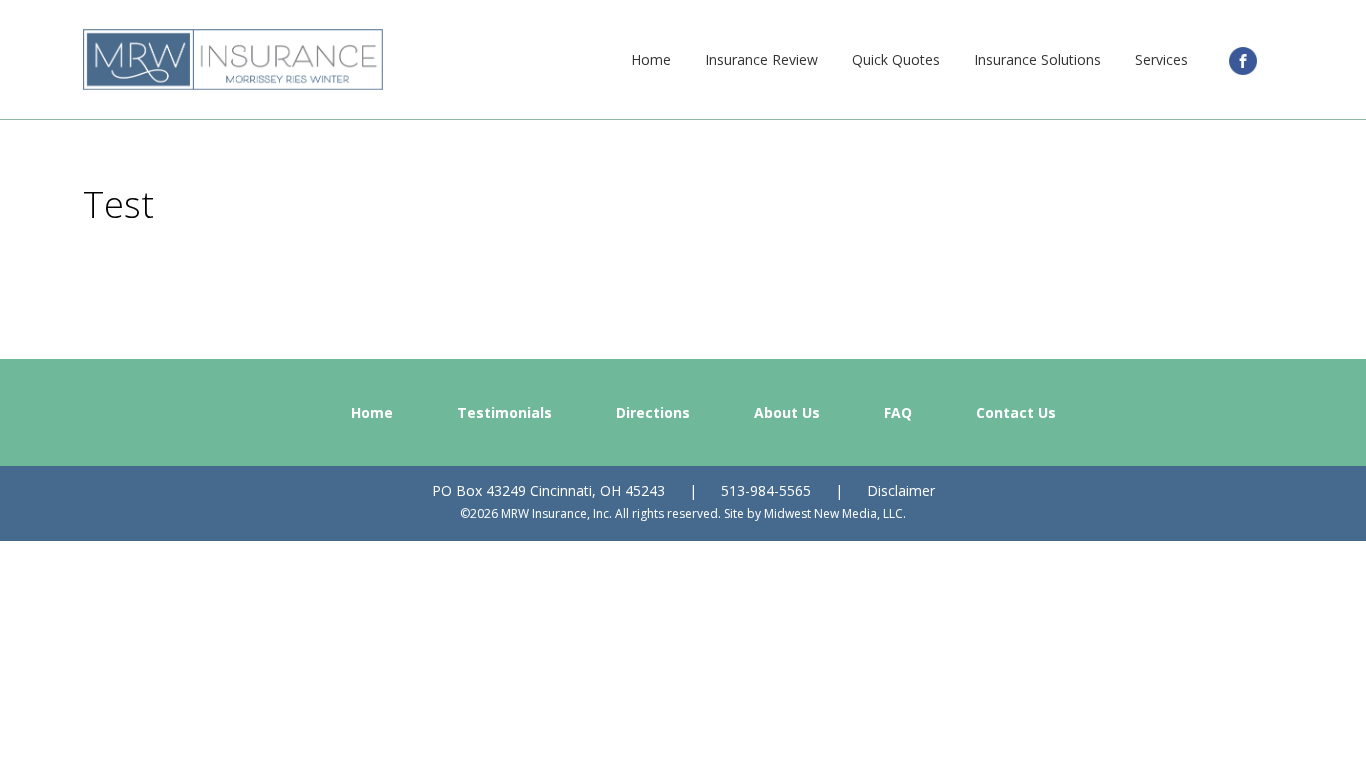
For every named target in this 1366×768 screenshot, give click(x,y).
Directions (653, 412)
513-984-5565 (766, 490)
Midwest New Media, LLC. (835, 513)
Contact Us (1016, 412)
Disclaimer (901, 490)
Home (372, 412)
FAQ (898, 412)
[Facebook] (1243, 59)
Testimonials (504, 412)
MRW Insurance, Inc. (233, 59)
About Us (787, 412)
